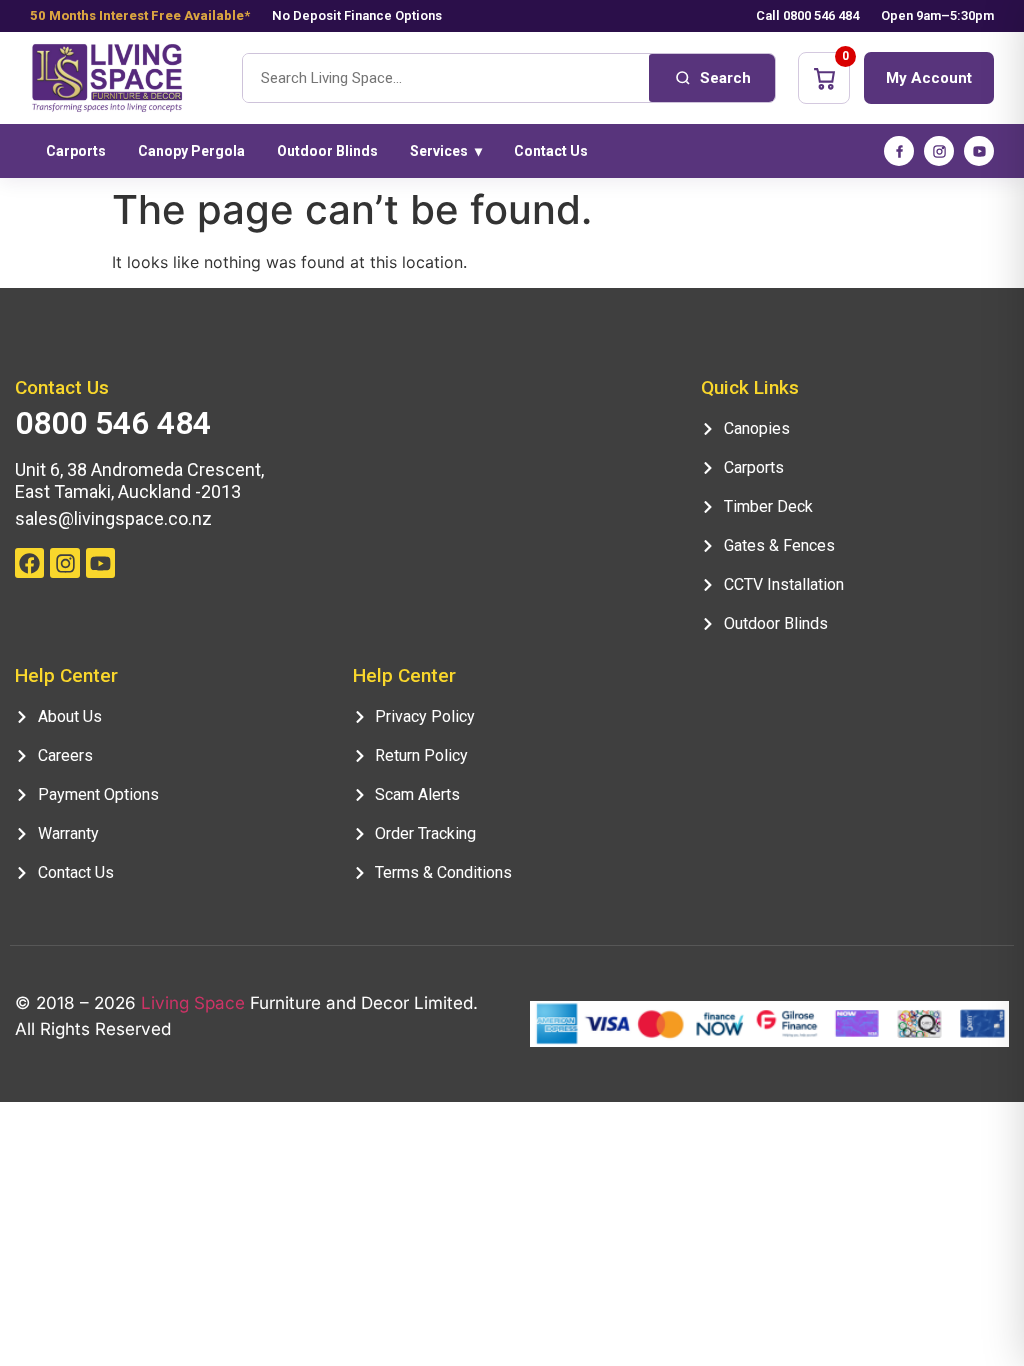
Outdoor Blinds (327, 151)
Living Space (193, 1003)
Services (446, 151)
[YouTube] (979, 151)
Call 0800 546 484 (807, 15)
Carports (76, 151)
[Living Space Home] (125, 78)
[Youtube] (100, 562)
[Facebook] (899, 151)
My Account (929, 78)
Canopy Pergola (191, 151)
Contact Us (551, 151)
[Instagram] (939, 151)
